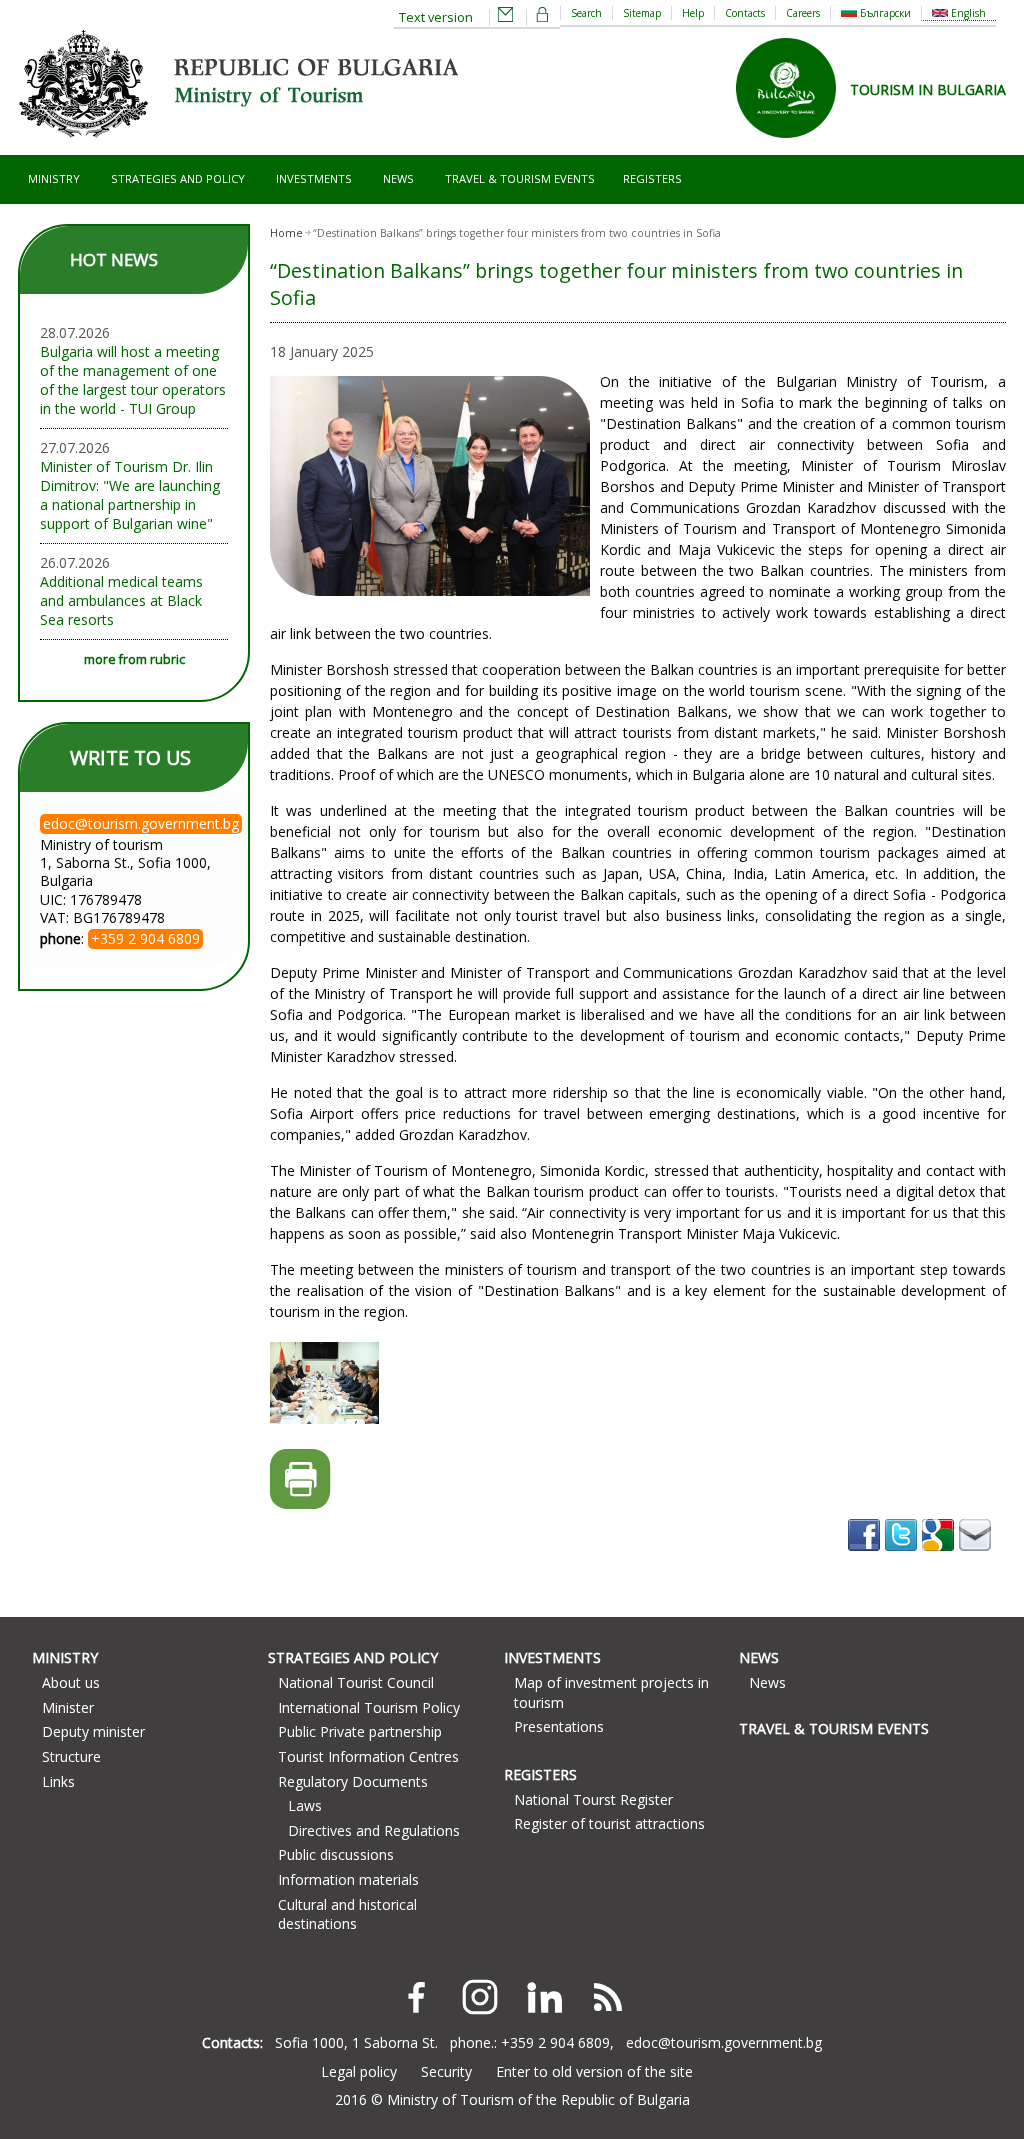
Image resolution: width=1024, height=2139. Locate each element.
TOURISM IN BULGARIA (928, 89)
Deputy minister (93, 1731)
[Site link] (793, 144)
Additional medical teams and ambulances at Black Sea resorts (121, 600)
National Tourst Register (593, 1799)
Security (446, 2071)
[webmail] (506, 17)
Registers (652, 178)
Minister (68, 1707)
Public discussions (336, 1854)
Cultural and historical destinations (347, 1914)
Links (58, 1781)
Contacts (745, 13)
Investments (314, 178)
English (967, 13)
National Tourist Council (356, 1682)
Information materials (348, 1879)
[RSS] (608, 1997)
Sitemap (642, 13)
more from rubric (134, 659)
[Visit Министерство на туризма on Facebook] (866, 1557)
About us (71, 1682)
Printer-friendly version (300, 1479)
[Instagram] (480, 1997)
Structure (71, 1756)
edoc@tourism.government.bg (724, 2042)
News (398, 178)
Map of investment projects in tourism (611, 1692)
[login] (543, 17)
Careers (803, 13)
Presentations (559, 1726)
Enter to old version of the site (594, 2071)
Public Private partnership (360, 1731)
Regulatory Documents (353, 1781)
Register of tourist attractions (609, 1823)
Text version (436, 17)
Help (693, 13)
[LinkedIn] (544, 1997)
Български (884, 13)
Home (286, 233)
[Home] (238, 145)
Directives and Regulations (374, 1830)
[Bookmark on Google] (940, 1557)
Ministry (54, 178)
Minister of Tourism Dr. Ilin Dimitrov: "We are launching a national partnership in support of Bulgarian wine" (130, 495)
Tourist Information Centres (368, 1756)
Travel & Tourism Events (520, 178)
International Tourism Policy (369, 1707)
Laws (305, 1805)
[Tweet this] (903, 1557)
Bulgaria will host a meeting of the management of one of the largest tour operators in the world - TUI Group (133, 380)
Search (586, 13)
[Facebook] (416, 1997)
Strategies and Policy (178, 178)
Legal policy (359, 2071)
